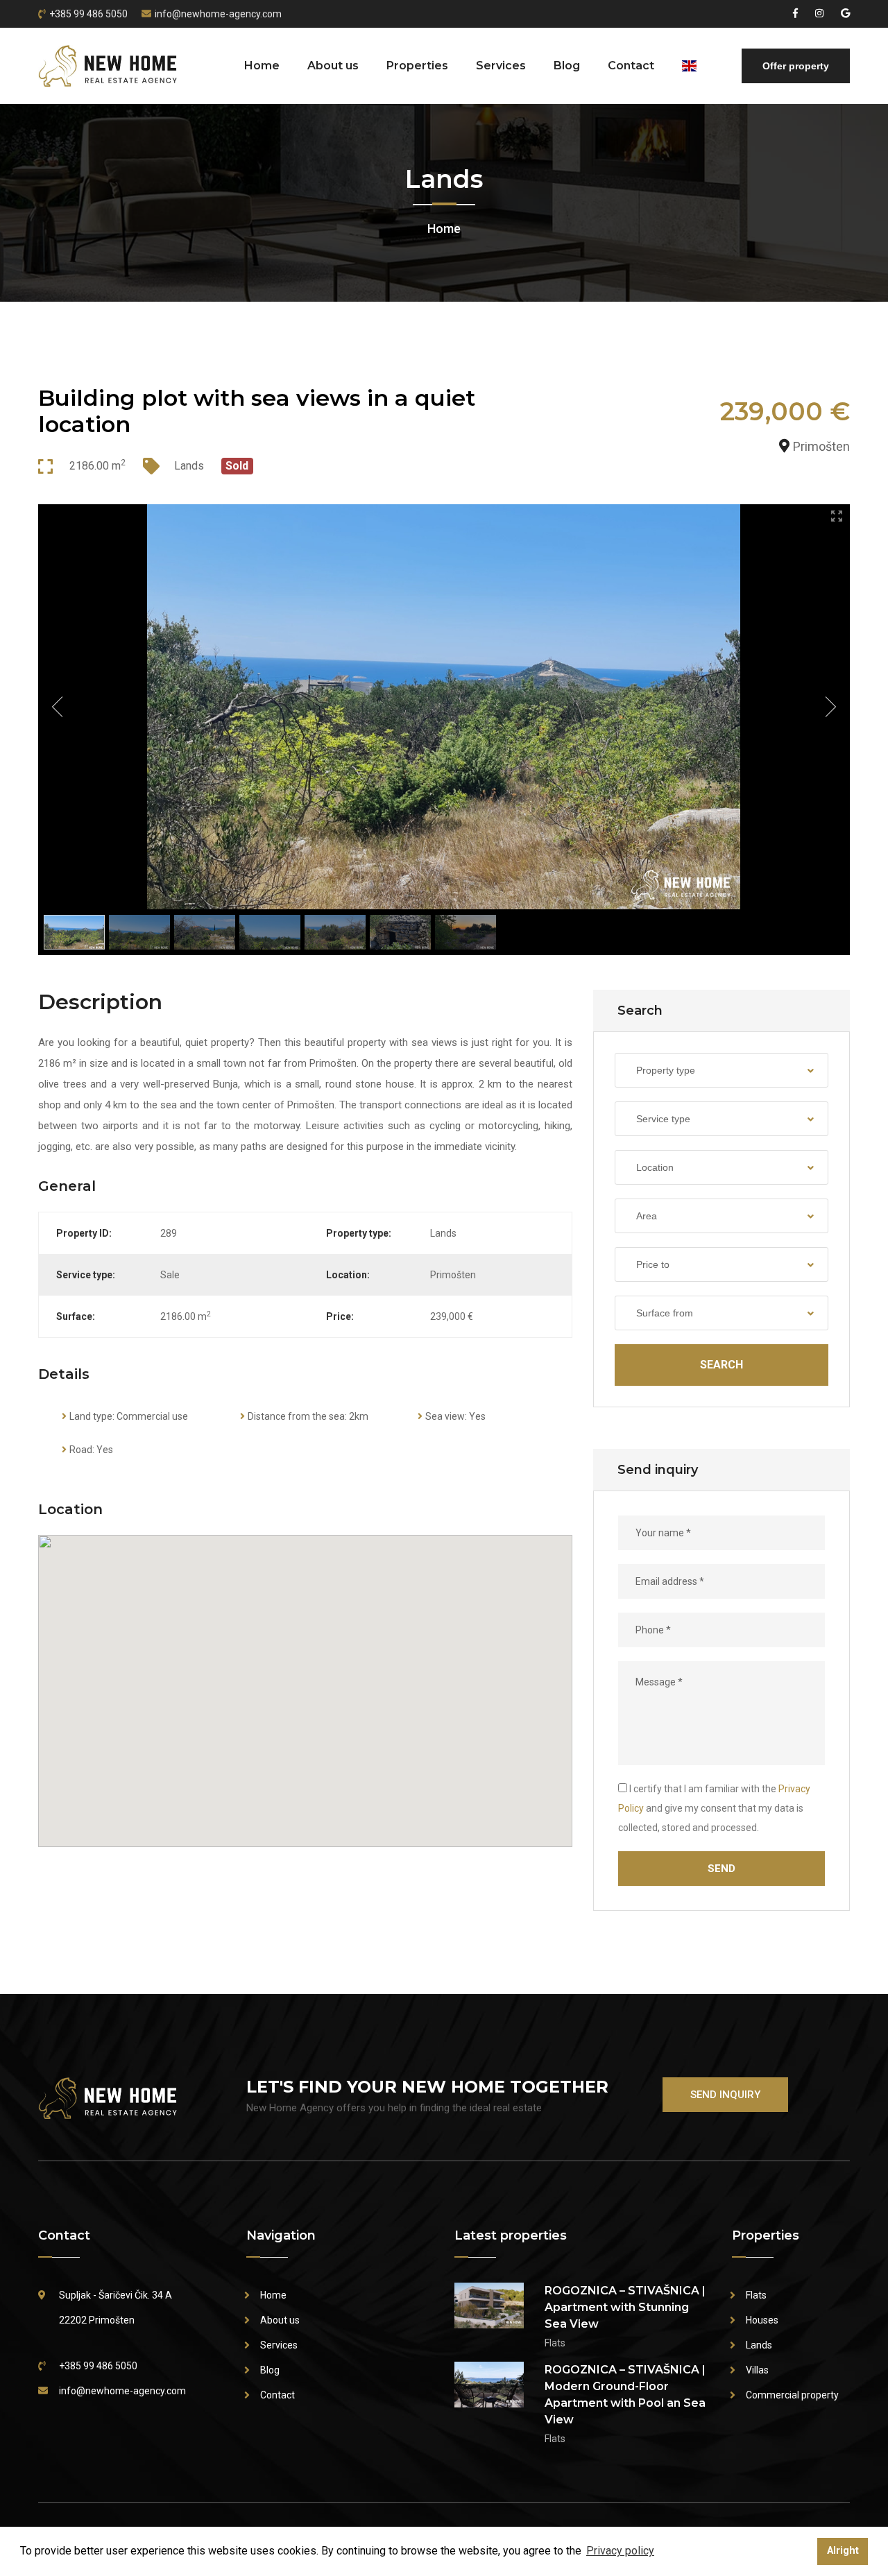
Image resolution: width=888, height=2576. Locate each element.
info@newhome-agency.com (218, 14)
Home (262, 66)
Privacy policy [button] (620, 2551)
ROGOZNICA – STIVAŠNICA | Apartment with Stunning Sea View (625, 2307)
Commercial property (792, 2395)
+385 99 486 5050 (88, 14)
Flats (756, 2295)
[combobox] (721, 1070)
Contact (631, 66)
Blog (567, 66)
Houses (762, 2320)
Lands (759, 2345)
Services (501, 66)
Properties (417, 66)
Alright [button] (843, 2551)
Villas (757, 2370)
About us (333, 66)
